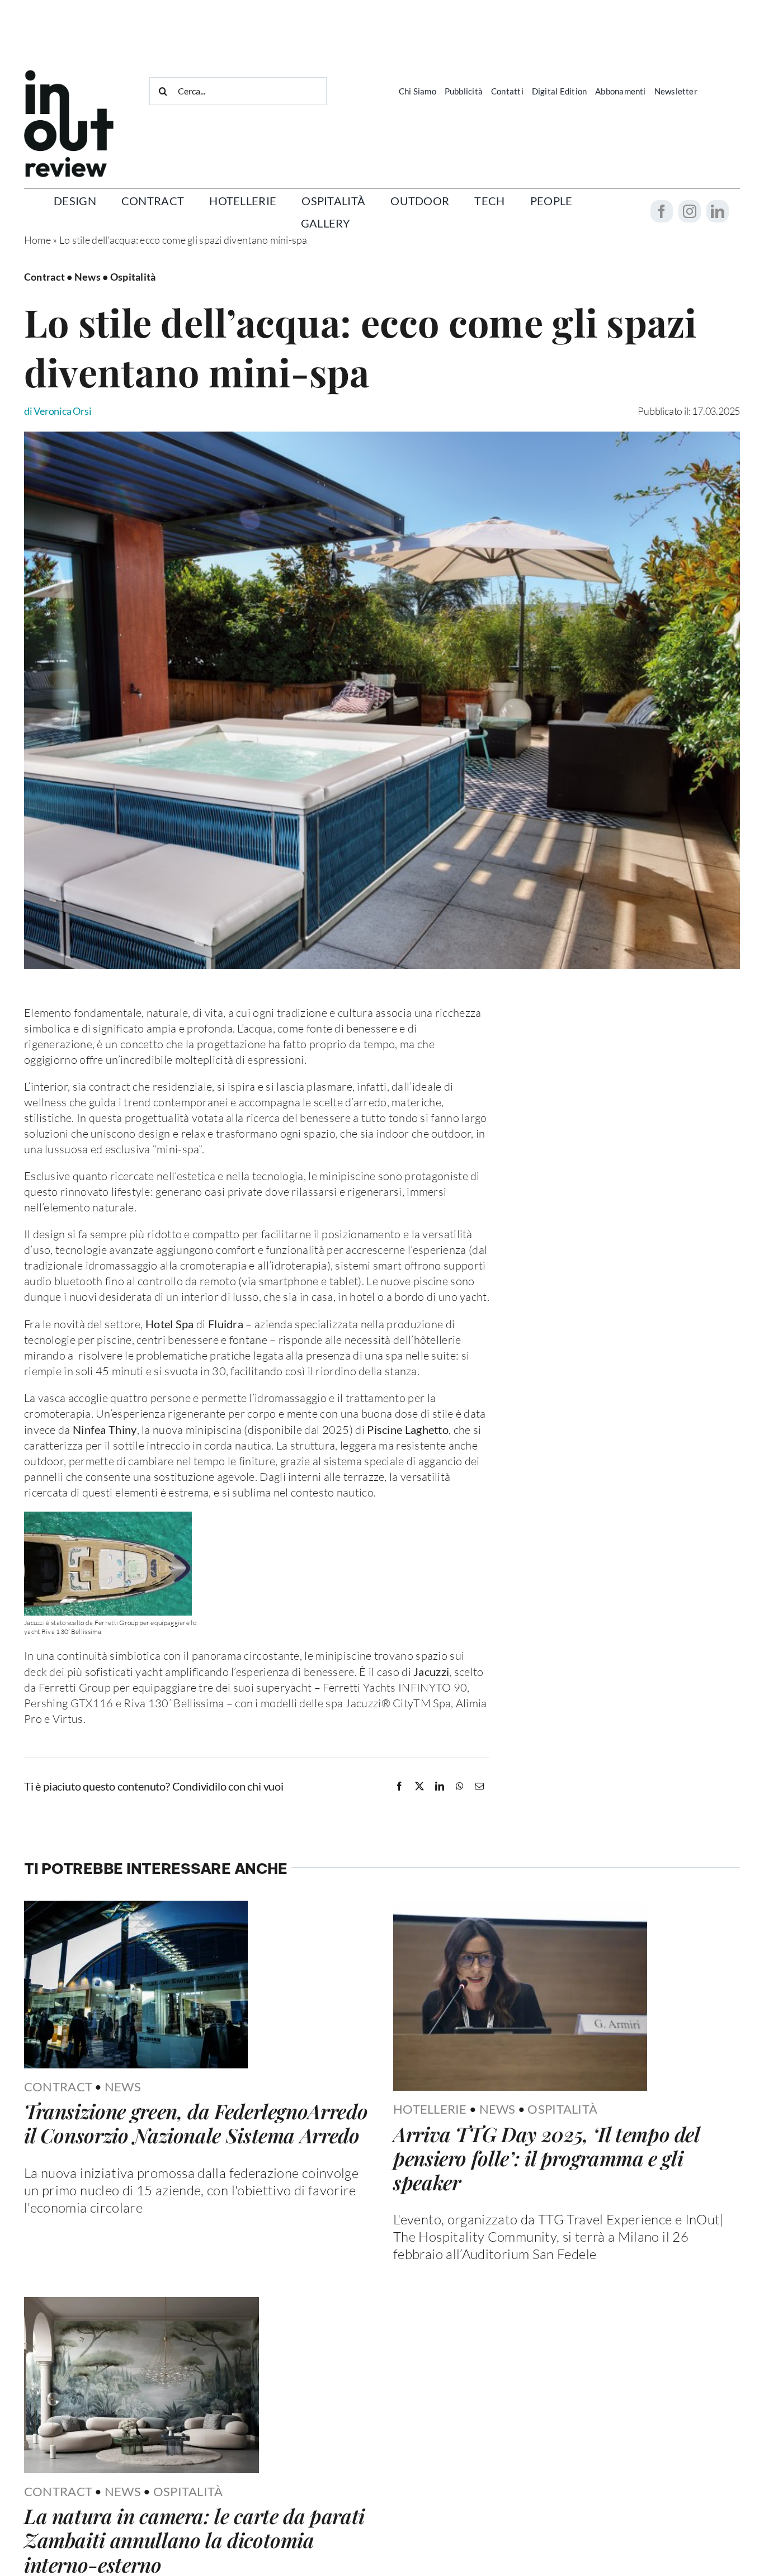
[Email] (479, 1786)
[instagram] (690, 211)
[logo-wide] (69, 75)
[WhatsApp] (460, 1786)
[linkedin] (718, 211)
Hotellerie (430, 2109)
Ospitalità (562, 2109)
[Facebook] (399, 1786)
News (123, 2087)
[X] (419, 1786)
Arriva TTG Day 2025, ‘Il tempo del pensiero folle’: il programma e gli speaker (546, 2158)
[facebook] (662, 211)
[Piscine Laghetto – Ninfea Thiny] (382, 437)
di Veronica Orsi (58, 411)
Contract (58, 2087)
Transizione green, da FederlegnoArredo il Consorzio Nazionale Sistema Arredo (196, 2123)
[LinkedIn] (440, 1786)
